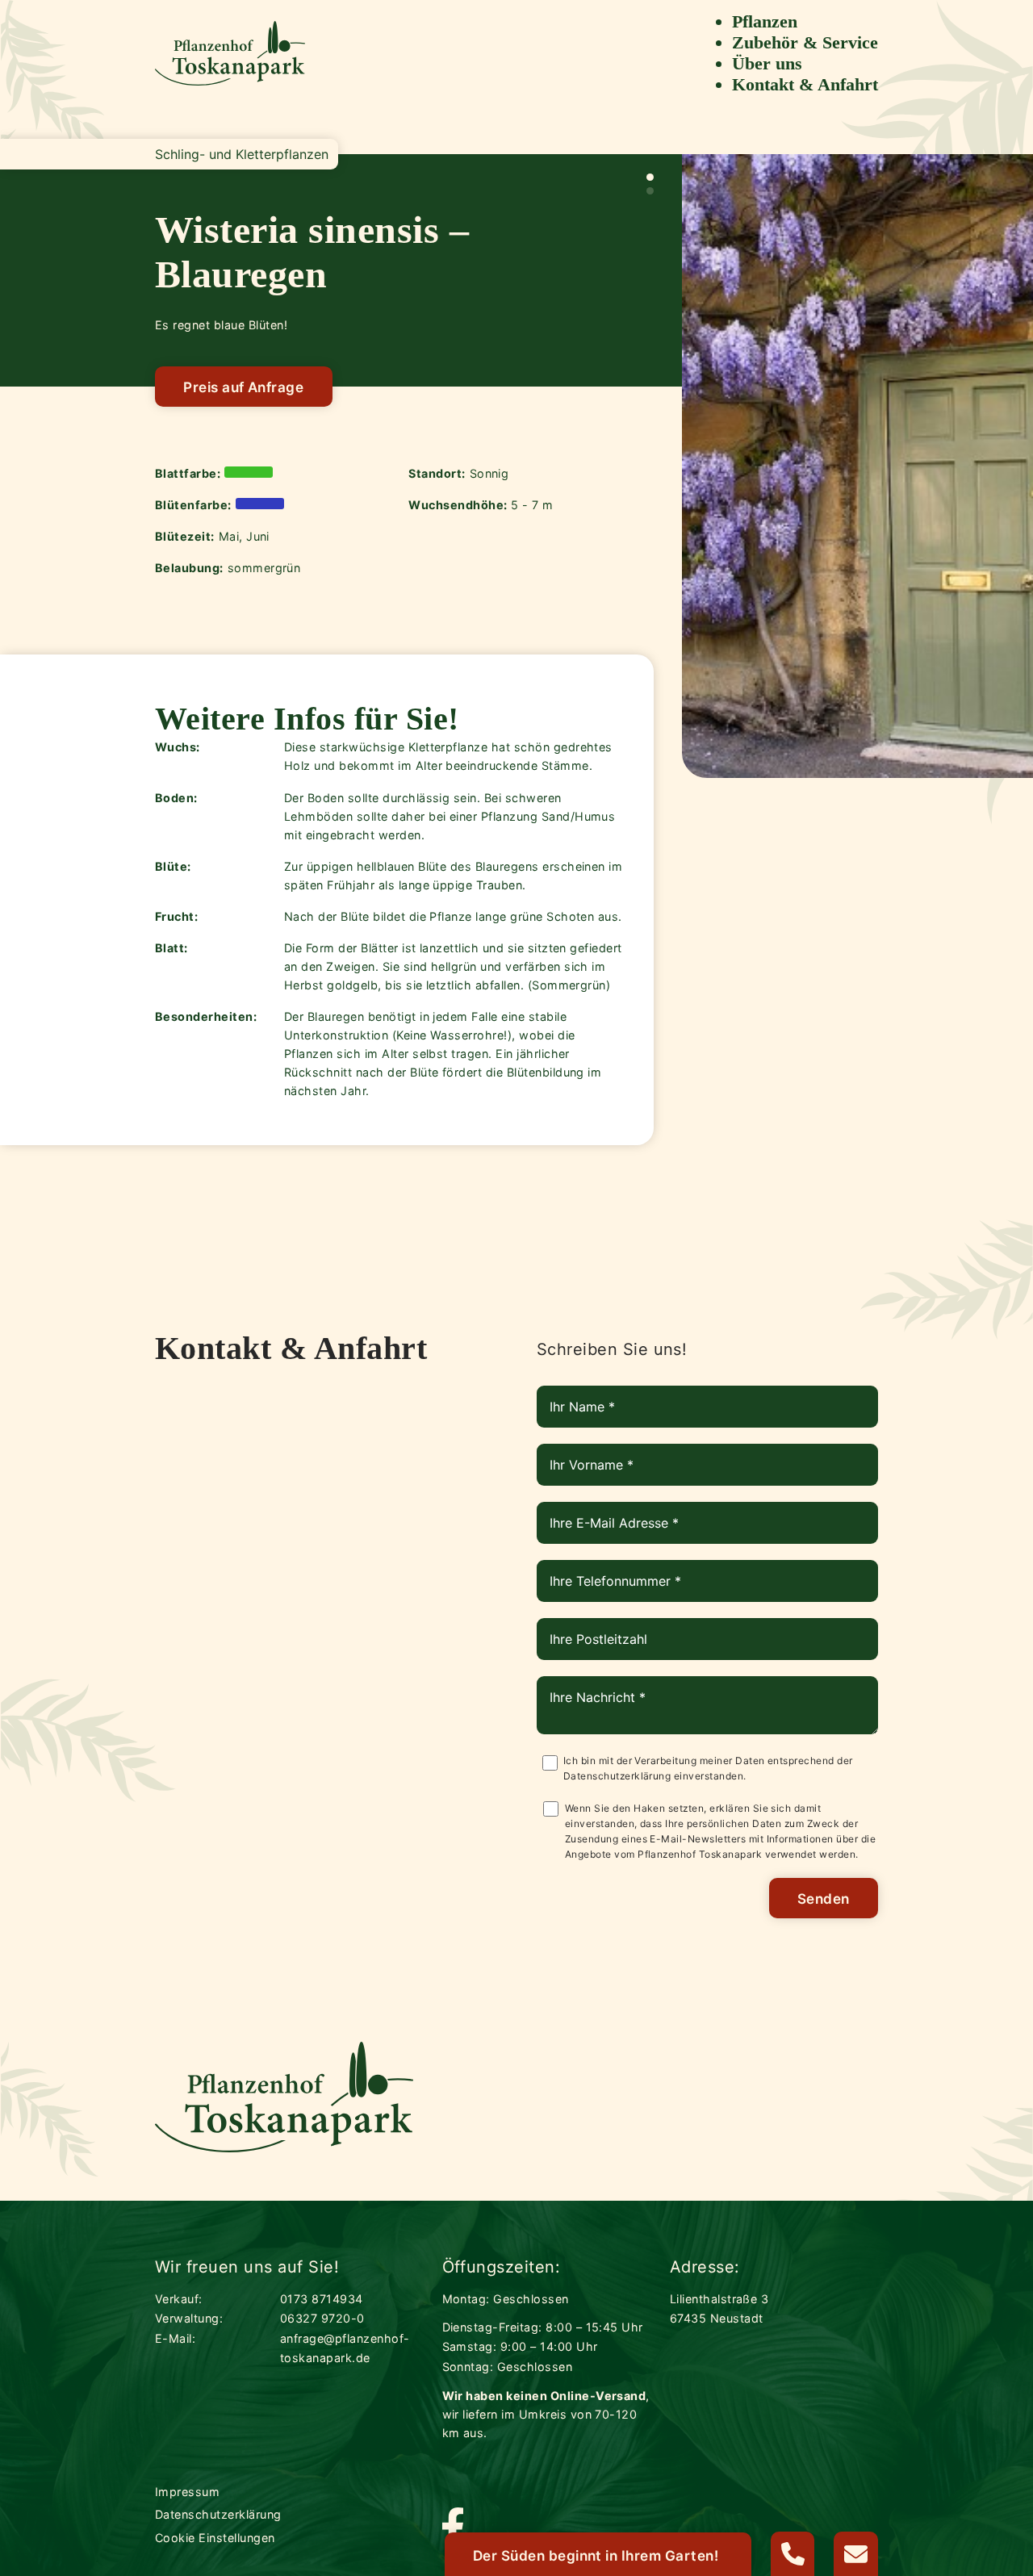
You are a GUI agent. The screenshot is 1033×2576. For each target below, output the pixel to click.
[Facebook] (453, 2529)
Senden (824, 1899)
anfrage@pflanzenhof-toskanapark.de (345, 2348)
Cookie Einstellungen (215, 2538)
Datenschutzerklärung (617, 1776)
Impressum (187, 2492)
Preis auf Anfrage (243, 387)
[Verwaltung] (793, 2554)
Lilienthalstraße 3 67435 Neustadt (719, 2308)
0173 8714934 (322, 2299)
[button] (650, 177)
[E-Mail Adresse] (856, 2554)
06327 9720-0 (322, 2318)
